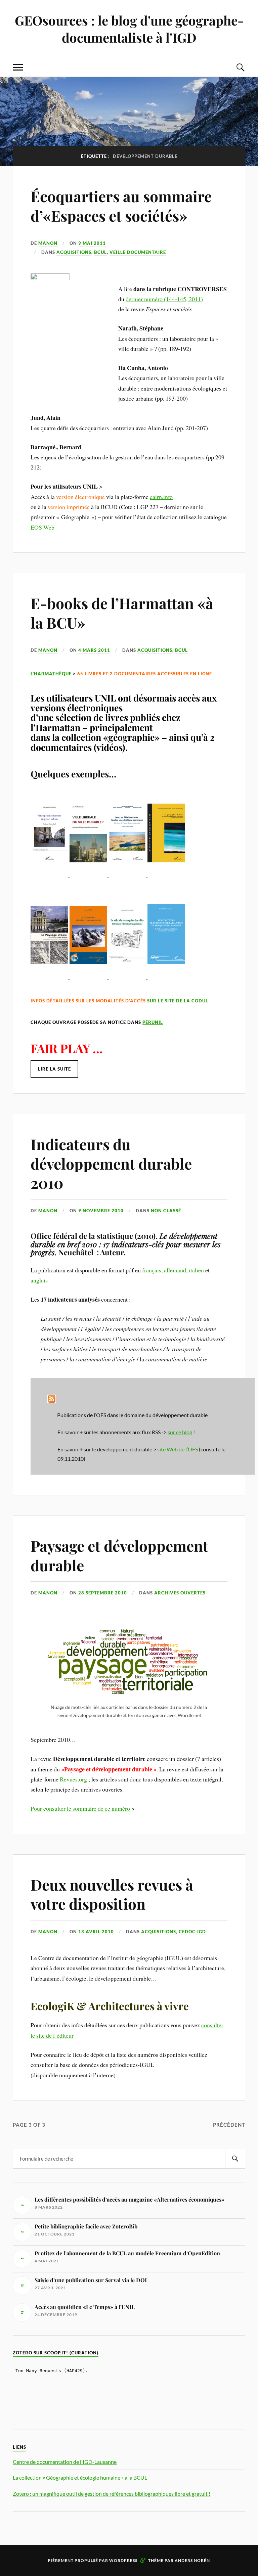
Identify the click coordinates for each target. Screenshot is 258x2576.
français (152, 1270)
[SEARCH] (235, 2159)
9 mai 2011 (92, 243)
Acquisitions (74, 252)
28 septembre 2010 (103, 1593)
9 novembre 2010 (101, 1211)
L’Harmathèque (51, 674)
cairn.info (161, 497)
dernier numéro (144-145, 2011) (164, 299)
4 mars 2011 (94, 650)
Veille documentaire (138, 252)
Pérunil (153, 1022)
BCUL (100, 252)
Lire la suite (54, 1069)
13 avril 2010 (96, 1932)
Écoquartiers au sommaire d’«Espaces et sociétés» (121, 206)
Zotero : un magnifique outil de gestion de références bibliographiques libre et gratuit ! (112, 2494)
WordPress (123, 2560)
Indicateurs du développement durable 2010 (111, 1163)
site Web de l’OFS (178, 1449)
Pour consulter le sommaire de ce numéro (81, 1808)
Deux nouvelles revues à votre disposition (112, 1894)
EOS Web (42, 527)
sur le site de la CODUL (178, 1001)
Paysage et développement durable (119, 1555)
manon (48, 243)
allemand (175, 1270)
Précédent (229, 2125)
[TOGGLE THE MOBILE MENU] (18, 67)
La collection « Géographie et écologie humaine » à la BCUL (80, 2477)
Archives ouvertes (180, 1593)
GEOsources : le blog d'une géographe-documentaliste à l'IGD (129, 29)
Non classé (166, 1211)
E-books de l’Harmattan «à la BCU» (122, 613)
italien (196, 1270)
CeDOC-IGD (192, 1932)
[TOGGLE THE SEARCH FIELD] (240, 67)
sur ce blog (180, 1432)
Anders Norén (192, 2560)
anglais (39, 1280)
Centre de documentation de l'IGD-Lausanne (65, 2462)
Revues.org (73, 1779)
